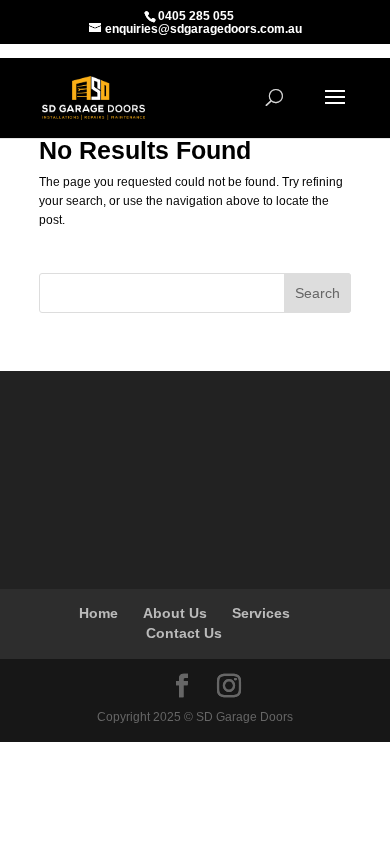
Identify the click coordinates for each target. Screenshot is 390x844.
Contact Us (184, 633)
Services (261, 613)
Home (98, 613)
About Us (175, 613)
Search (317, 293)
